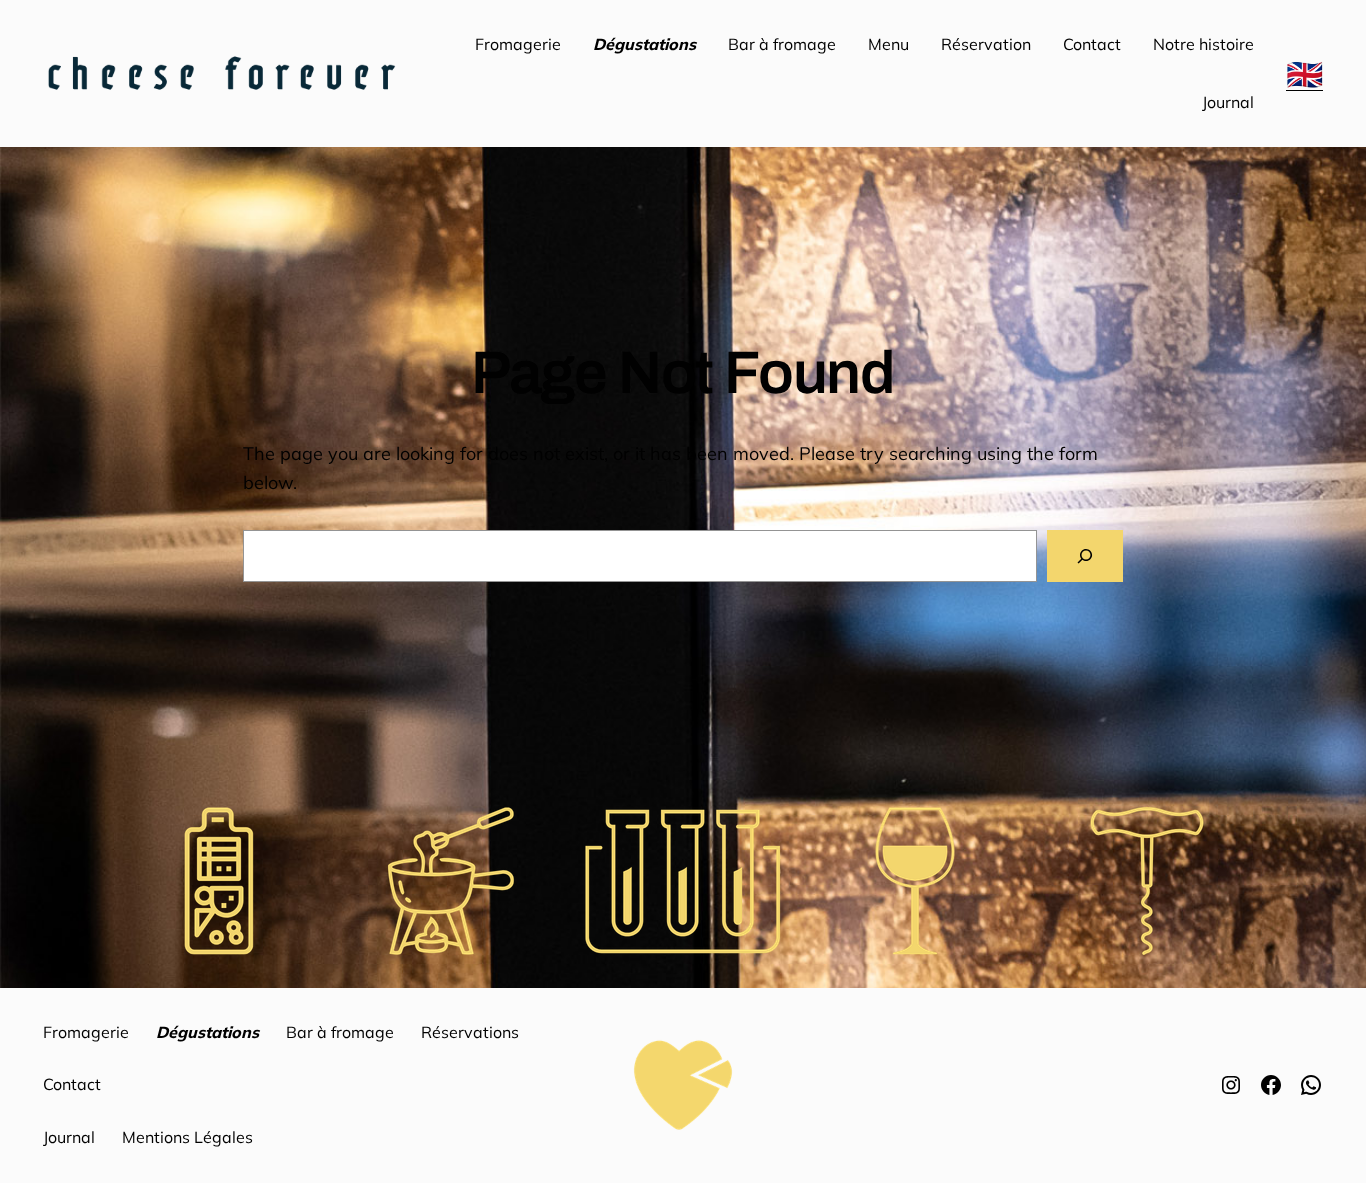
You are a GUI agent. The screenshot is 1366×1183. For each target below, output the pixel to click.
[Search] (1085, 556)
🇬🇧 (1304, 74)
